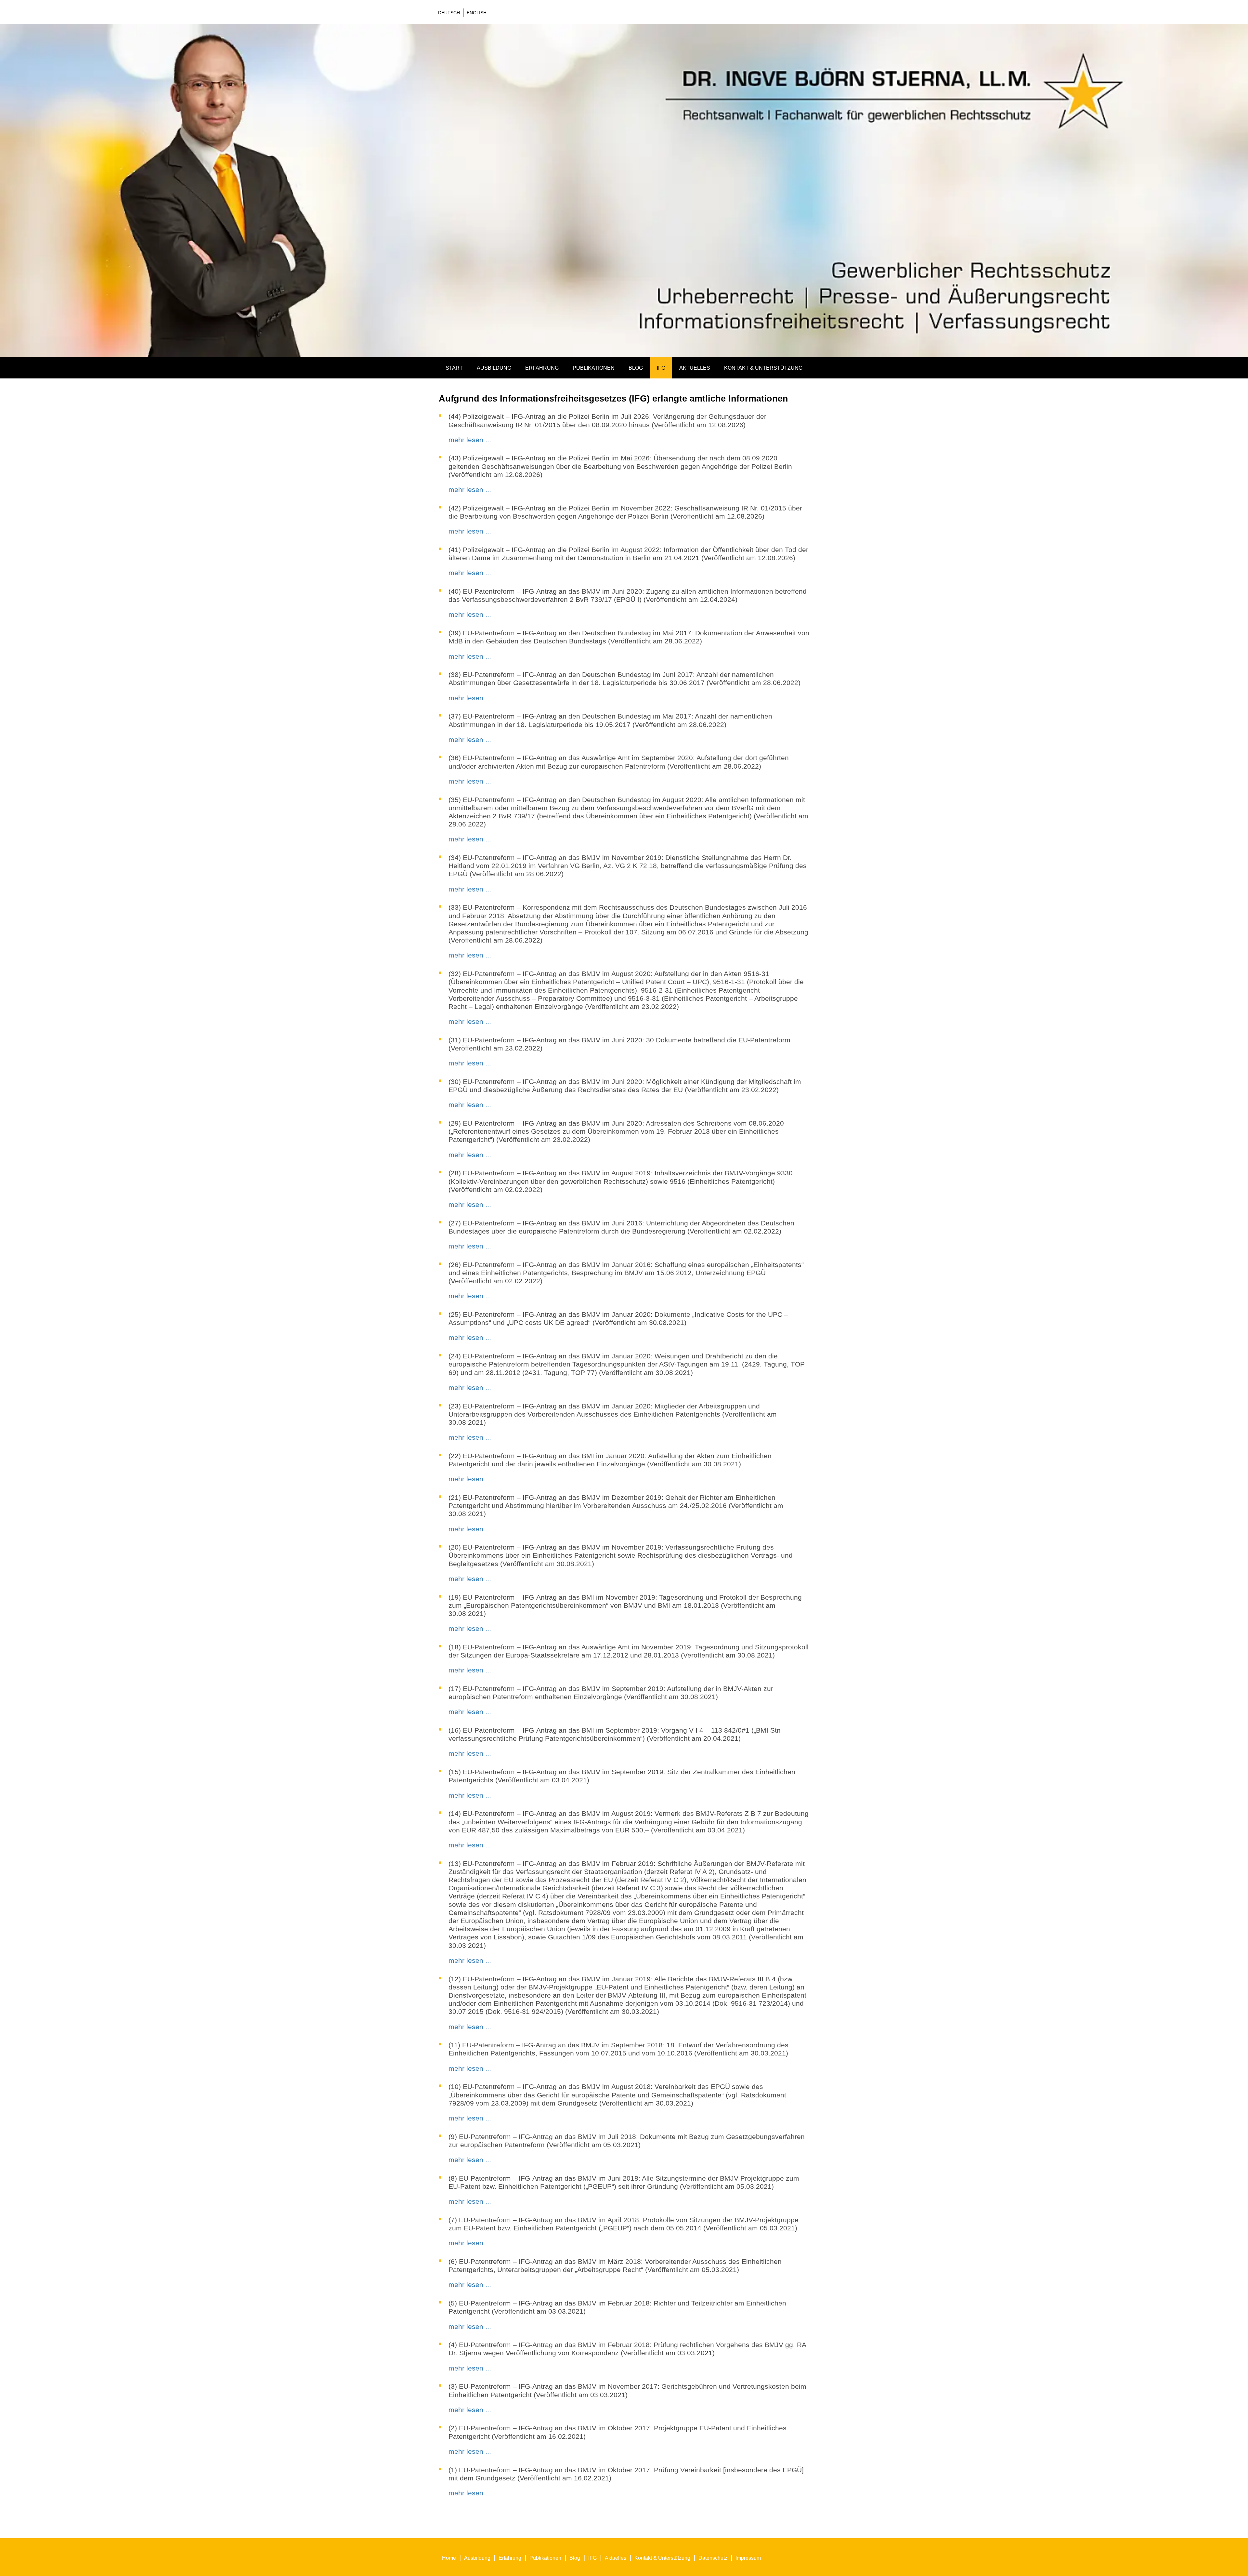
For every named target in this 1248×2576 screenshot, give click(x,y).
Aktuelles (695, 368)
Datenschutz (713, 2558)
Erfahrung (542, 368)
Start (454, 368)
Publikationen (594, 368)
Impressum (748, 2558)
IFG (661, 368)
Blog (636, 368)
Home (449, 2558)
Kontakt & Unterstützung (763, 368)
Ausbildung (494, 368)
